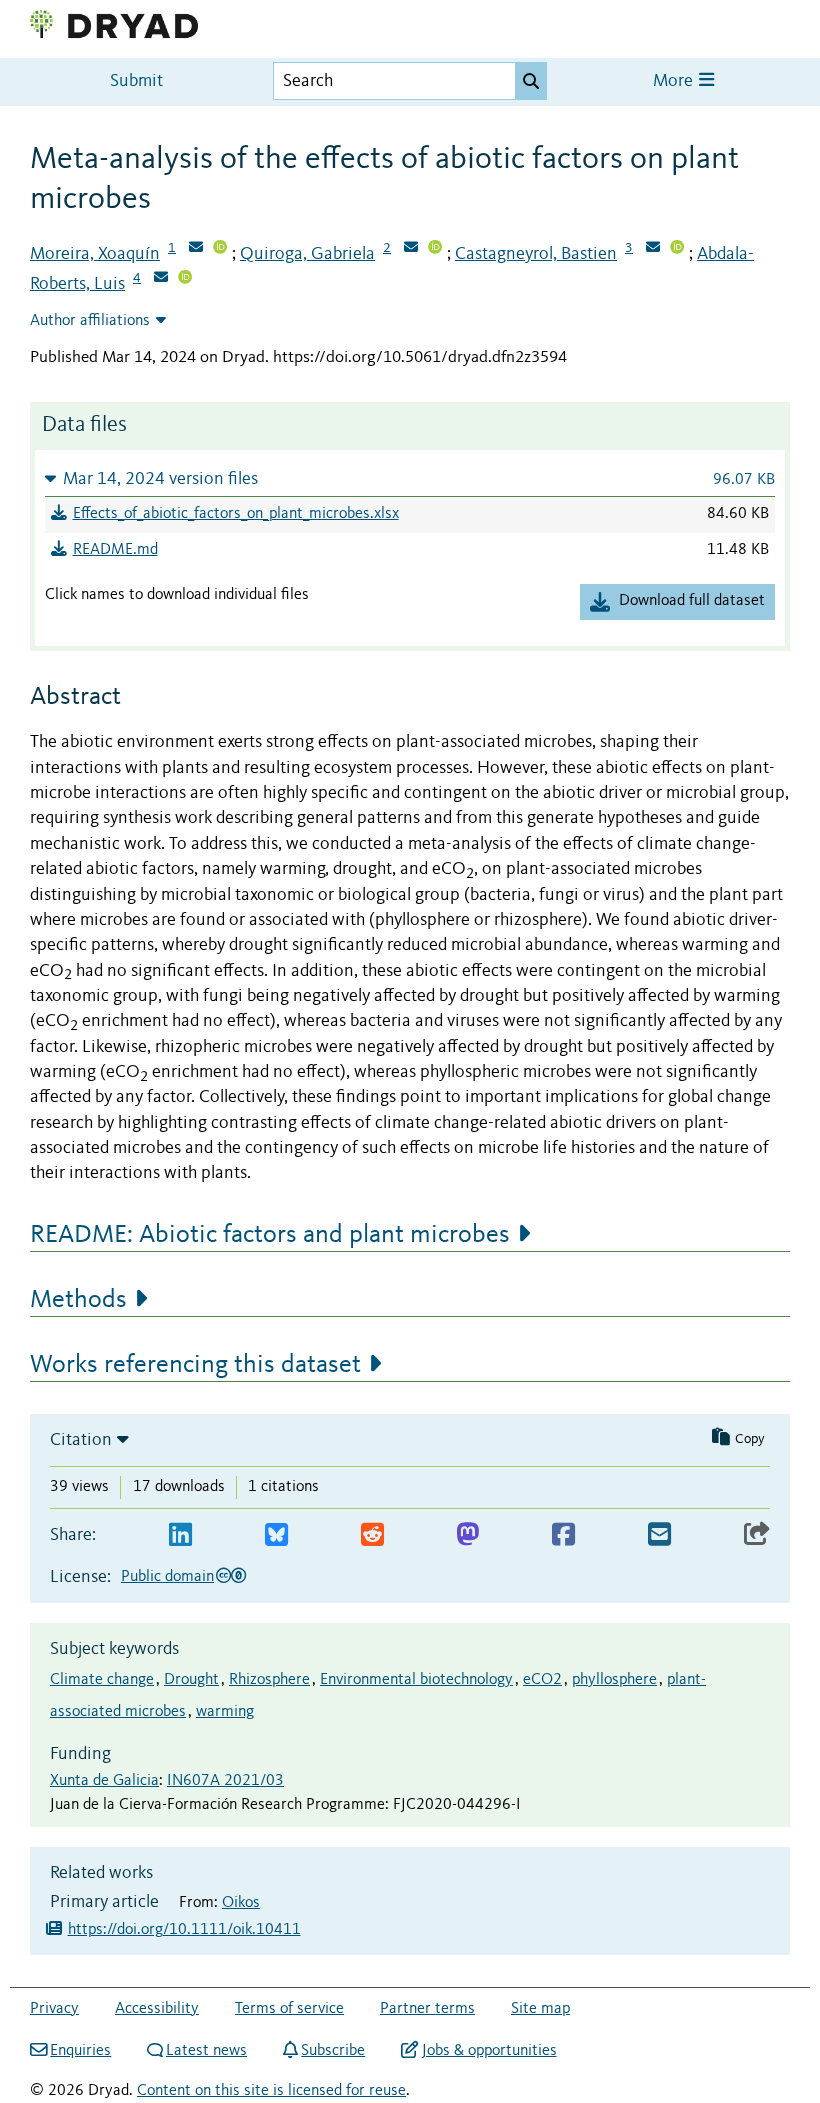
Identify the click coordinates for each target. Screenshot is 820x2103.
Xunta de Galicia (104, 1781)
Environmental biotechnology (416, 1680)
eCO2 (542, 1680)
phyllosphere (614, 1680)
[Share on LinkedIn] (180, 1535)
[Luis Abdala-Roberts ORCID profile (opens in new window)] (185, 279)
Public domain (167, 1577)
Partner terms (427, 2009)
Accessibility (157, 2009)
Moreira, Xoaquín (95, 254)
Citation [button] (81, 1440)
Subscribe (333, 2051)
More (675, 81)
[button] (410, 478)
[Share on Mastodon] (467, 1535)
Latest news (206, 2051)
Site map (540, 2009)
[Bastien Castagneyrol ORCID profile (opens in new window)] (677, 249)
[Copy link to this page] (757, 1535)
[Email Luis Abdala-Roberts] (161, 279)
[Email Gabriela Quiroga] (411, 249)
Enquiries (80, 2051)
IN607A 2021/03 (225, 1781)
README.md (115, 550)
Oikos (241, 1903)
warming (225, 1712)
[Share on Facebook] (563, 1535)
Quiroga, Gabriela (307, 254)
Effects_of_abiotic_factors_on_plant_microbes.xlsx (236, 514)
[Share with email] (659, 1535)
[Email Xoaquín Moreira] (196, 249)
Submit (136, 81)
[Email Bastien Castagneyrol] (653, 249)
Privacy (54, 2009)
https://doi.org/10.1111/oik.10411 (184, 1930)
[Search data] (531, 81)
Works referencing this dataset (195, 1365)
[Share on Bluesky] (276, 1535)
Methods (78, 1300)
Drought (191, 1680)
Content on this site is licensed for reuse (271, 2091)
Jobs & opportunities (489, 2051)
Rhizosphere (269, 1680)
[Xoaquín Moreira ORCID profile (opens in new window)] (220, 249)
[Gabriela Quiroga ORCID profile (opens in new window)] (435, 249)
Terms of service (289, 2009)
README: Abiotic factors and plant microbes (270, 1235)
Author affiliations (90, 321)
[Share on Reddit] (372, 1535)
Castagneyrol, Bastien (536, 254)
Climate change (102, 1680)
